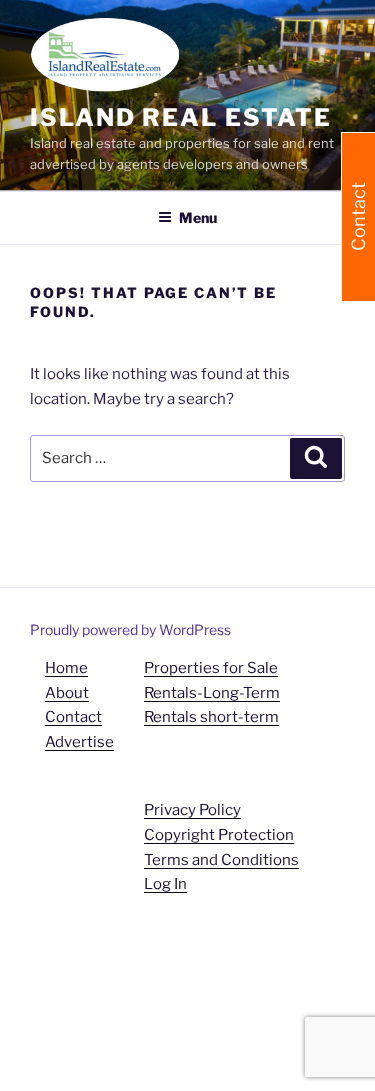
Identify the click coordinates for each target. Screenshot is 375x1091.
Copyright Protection (219, 835)
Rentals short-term (211, 717)
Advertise (79, 742)
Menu (198, 217)
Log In (165, 884)
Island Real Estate (181, 117)
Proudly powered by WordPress (130, 629)
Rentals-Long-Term (212, 693)
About (67, 693)
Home (66, 668)
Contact (73, 717)
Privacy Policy (192, 810)
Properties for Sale (211, 668)
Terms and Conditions (221, 860)
